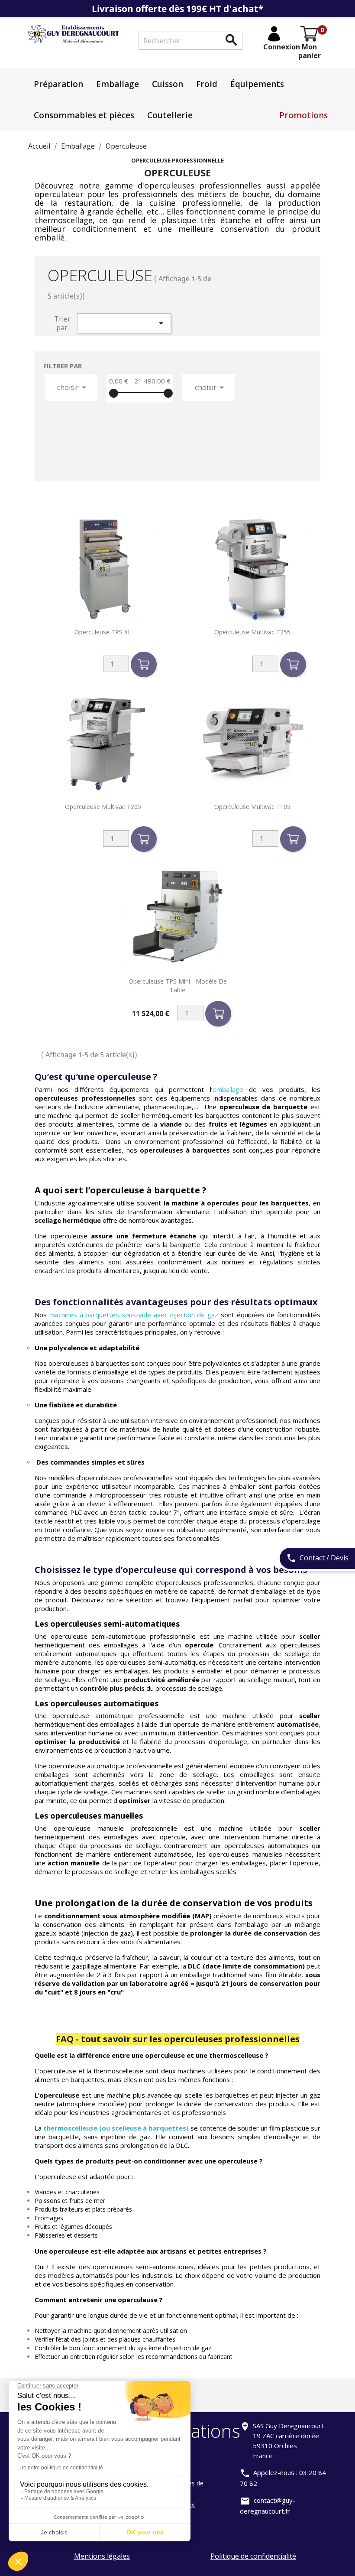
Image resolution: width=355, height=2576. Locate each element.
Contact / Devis (317, 1558)
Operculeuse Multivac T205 (103, 807)
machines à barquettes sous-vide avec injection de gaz (134, 1315)
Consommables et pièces (84, 115)
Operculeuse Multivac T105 (252, 807)
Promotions (303, 115)
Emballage (118, 84)
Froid (207, 84)
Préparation (58, 84)
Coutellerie (170, 115)
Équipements (257, 84)
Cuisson (168, 84)
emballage (228, 1089)
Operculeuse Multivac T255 (252, 632)
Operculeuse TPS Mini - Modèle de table (178, 986)
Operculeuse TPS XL (103, 632)
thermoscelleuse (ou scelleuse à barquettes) (116, 2128)
